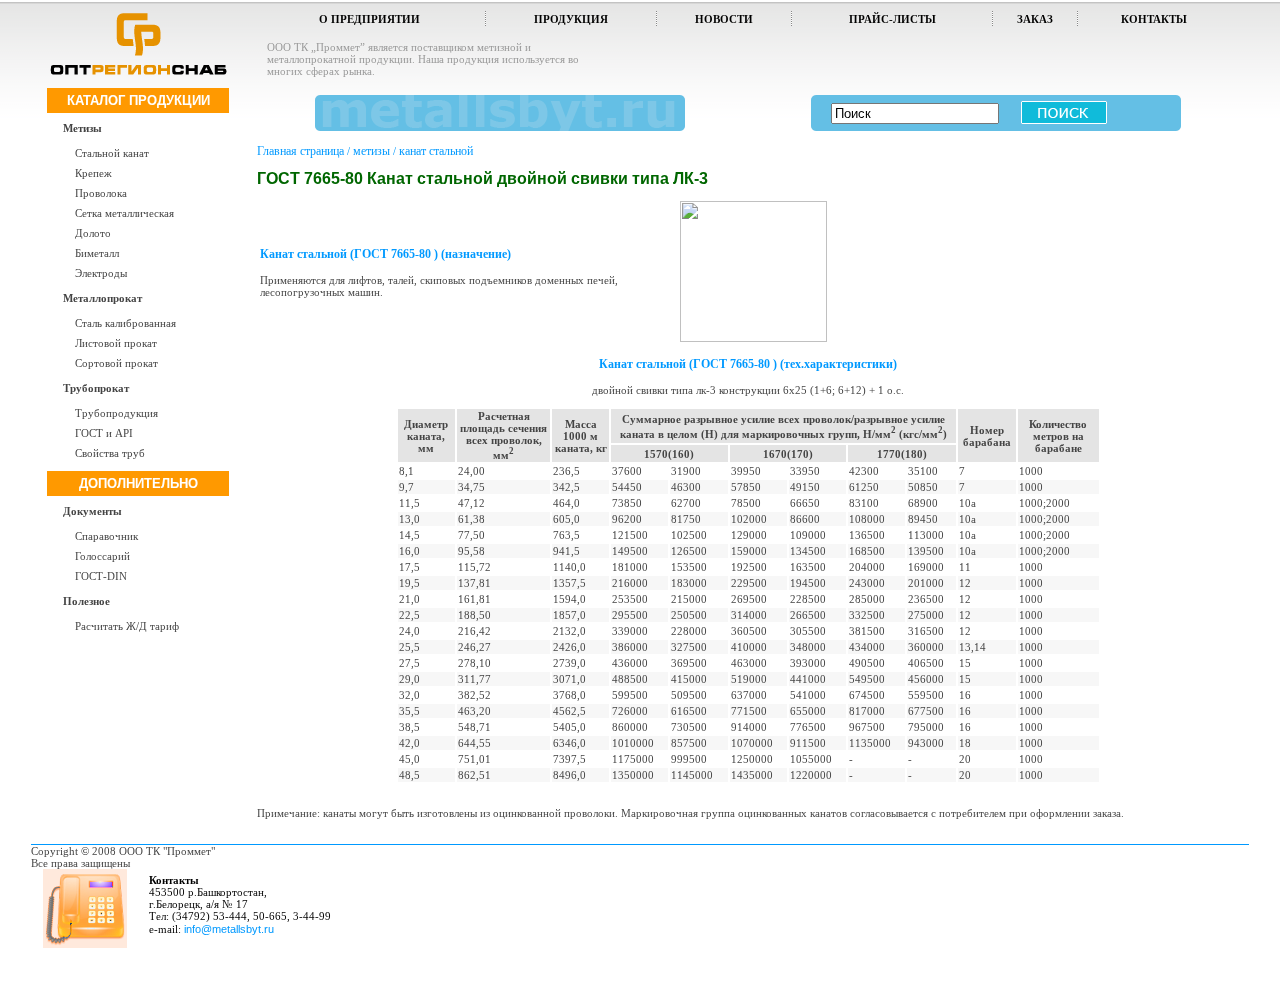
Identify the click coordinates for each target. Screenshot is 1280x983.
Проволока (101, 193)
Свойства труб (110, 453)
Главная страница (300, 151)
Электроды (101, 273)
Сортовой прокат (116, 363)
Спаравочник (106, 536)
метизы (371, 151)
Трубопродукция (116, 413)
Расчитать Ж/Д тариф (127, 626)
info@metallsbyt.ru (229, 929)
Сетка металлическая (124, 213)
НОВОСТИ (724, 19)
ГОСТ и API (104, 433)
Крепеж (93, 173)
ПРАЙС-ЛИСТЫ (892, 19)
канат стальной (436, 151)
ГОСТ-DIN (101, 576)
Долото (93, 233)
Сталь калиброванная (125, 323)
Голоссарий (102, 556)
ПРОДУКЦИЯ (571, 19)
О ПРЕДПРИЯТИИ (369, 19)
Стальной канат (112, 153)
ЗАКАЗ (1035, 19)
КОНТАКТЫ (1154, 19)
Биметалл (97, 253)
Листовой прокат (116, 343)
